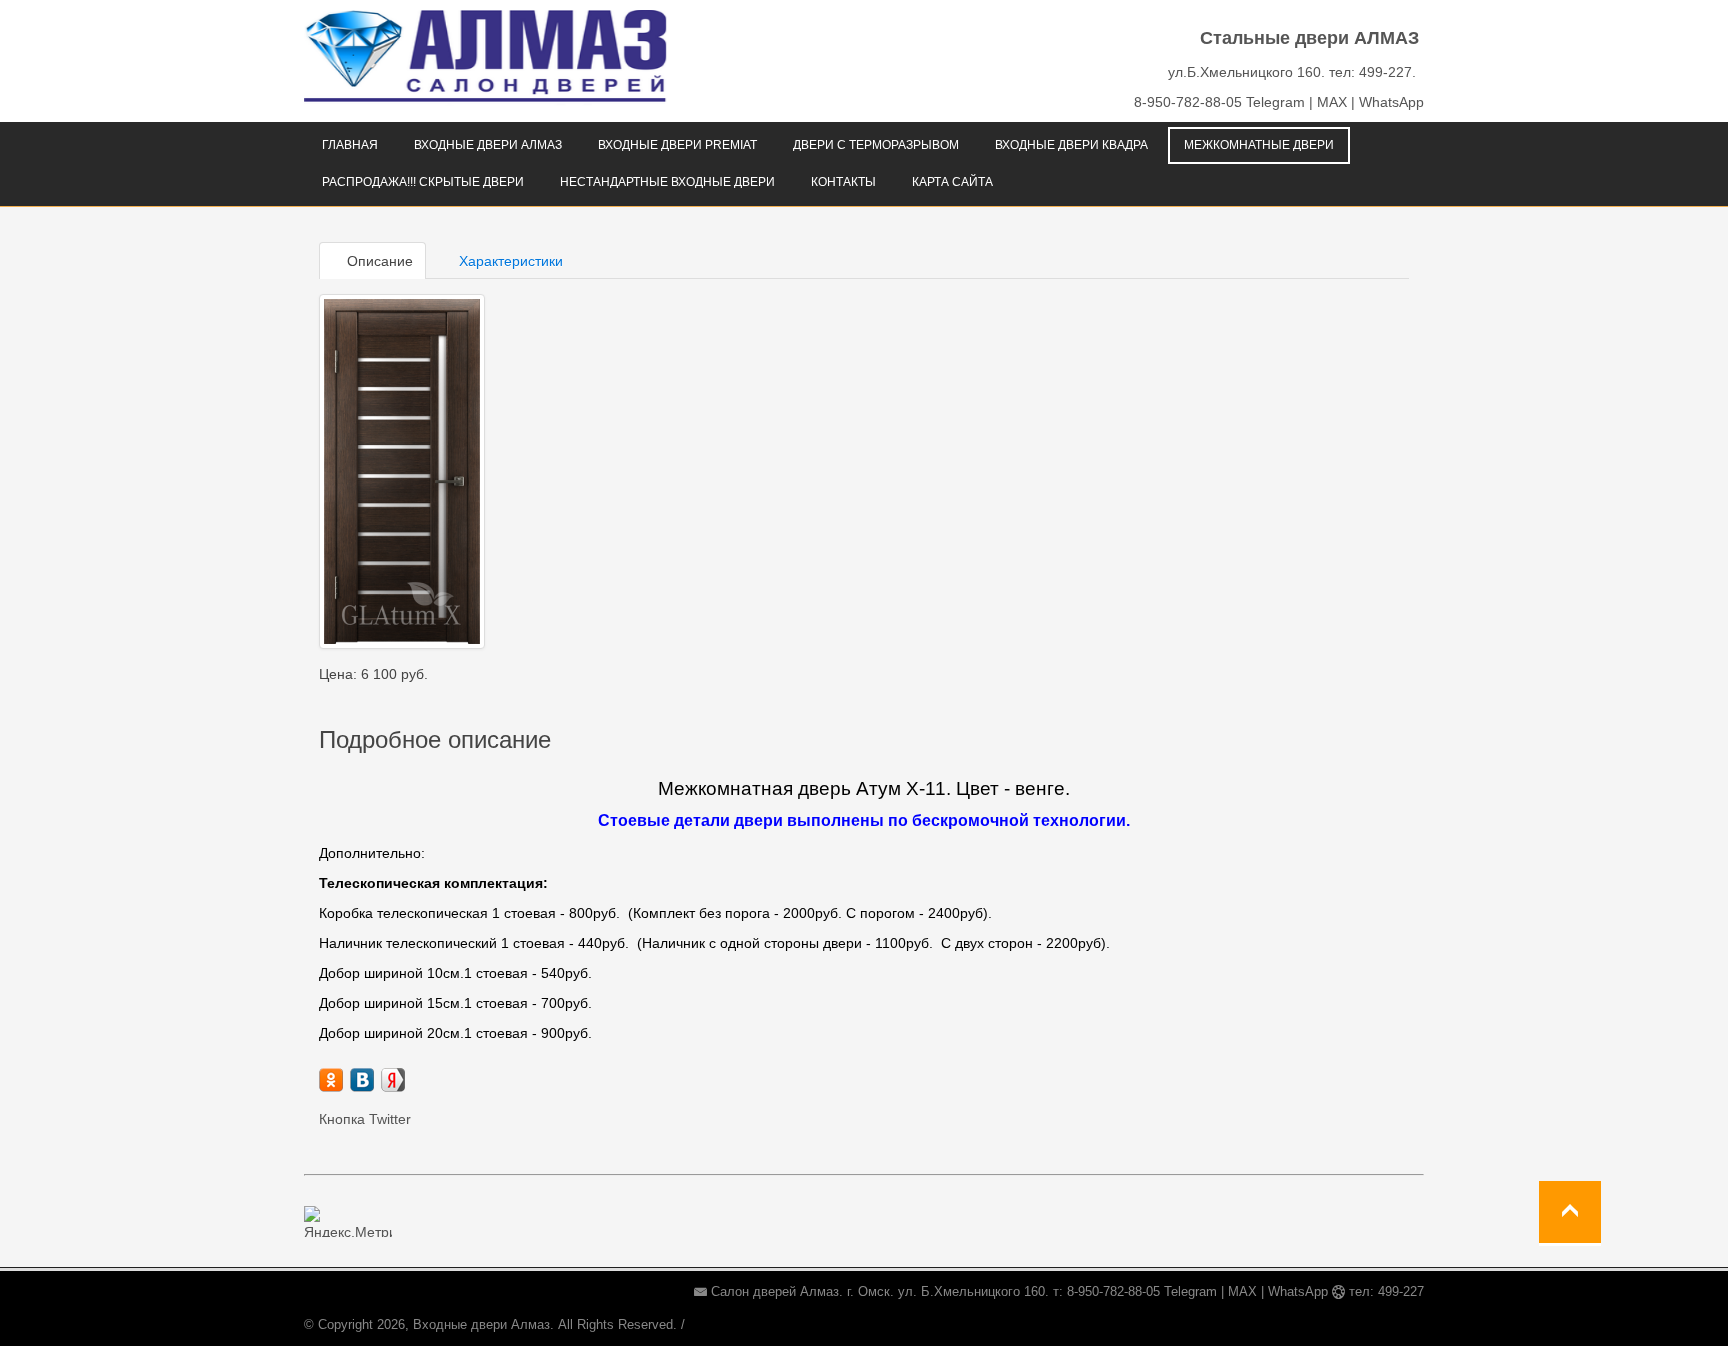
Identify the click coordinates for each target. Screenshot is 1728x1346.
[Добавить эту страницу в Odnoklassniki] (331, 1080)
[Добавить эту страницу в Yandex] (393, 1080)
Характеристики (509, 261)
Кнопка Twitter (365, 1119)
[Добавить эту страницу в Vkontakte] (362, 1080)
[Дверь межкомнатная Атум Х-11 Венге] (402, 471)
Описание (378, 261)
